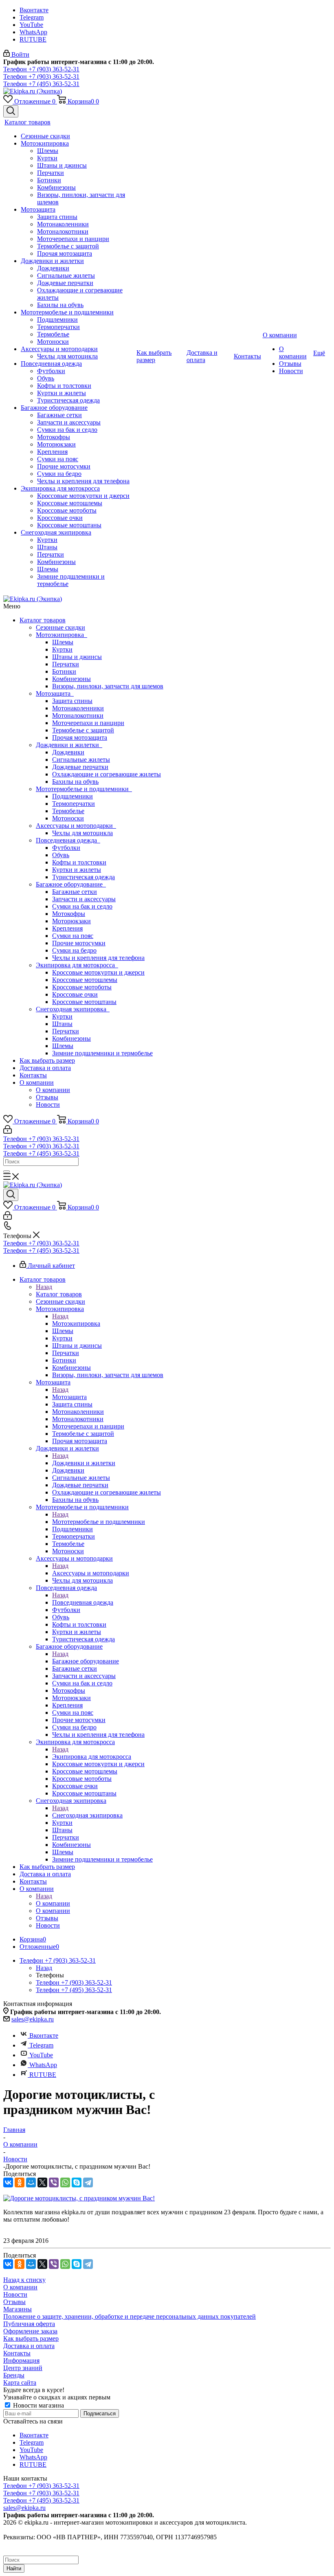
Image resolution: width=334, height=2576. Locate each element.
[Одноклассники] (20, 2182)
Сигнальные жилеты (81, 760)
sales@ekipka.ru (33, 2019)
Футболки (66, 848)
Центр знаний (23, 2368)
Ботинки (64, 671)
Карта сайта (20, 2383)
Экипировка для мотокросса (77, 965)
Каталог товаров (43, 620)
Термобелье (68, 811)
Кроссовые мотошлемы (85, 980)
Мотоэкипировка (62, 635)
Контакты (33, 1075)
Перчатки (66, 664)
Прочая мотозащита (80, 737)
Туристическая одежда (83, 877)
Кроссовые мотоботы (82, 987)
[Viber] (54, 2182)
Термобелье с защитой (83, 730)
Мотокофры (69, 914)
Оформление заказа (30, 2331)
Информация (21, 2360)
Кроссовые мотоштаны (84, 1002)
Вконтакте (34, 10)
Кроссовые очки (75, 994)
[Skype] (77, 2182)
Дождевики (68, 752)
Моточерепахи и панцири (88, 723)
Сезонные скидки (60, 627)
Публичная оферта (29, 2324)
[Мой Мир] (31, 2182)
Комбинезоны (71, 679)
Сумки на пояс (73, 936)
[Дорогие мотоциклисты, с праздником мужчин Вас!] (79, 2198)
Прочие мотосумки (79, 943)
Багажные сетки (75, 892)
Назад (44, 1287)
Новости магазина (38, 2405)
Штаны (62, 1024)
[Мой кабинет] (8, 1131)
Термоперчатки (74, 804)
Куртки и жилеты (77, 870)
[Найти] (7, 1172)
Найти (14, 2568)
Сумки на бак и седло (82, 906)
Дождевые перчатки (80, 767)
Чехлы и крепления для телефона (98, 958)
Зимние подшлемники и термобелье (102, 1053)
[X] (42, 2182)
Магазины (18, 2309)
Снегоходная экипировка (73, 1009)
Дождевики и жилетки (69, 745)
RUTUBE (33, 39)
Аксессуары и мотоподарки (76, 826)
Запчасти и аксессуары (84, 899)
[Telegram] (88, 2182)
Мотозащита (55, 693)
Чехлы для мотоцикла (82, 833)
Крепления (67, 928)
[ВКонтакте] (8, 2182)
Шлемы (63, 642)
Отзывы (47, 1097)
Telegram (32, 17)
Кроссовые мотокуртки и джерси (98, 972)
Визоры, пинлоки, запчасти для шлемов (108, 686)
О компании (37, 1082)
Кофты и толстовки (79, 862)
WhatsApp (33, 32)
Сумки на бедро (74, 950)
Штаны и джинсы (77, 657)
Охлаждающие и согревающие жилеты (107, 774)
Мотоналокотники (78, 715)
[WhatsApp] (65, 2182)
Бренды (14, 2375)
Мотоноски (68, 818)
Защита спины (72, 701)
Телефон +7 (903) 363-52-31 (41, 69)
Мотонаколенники (78, 708)
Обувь (61, 855)
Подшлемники (73, 796)
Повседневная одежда (68, 840)
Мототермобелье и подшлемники (84, 789)
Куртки (62, 649)
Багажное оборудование (71, 884)
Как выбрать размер (47, 1060)
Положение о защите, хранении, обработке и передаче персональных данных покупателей (130, 2316)
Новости (48, 1104)
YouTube (31, 25)
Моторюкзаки (71, 921)
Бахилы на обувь (75, 782)
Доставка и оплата (45, 1068)
